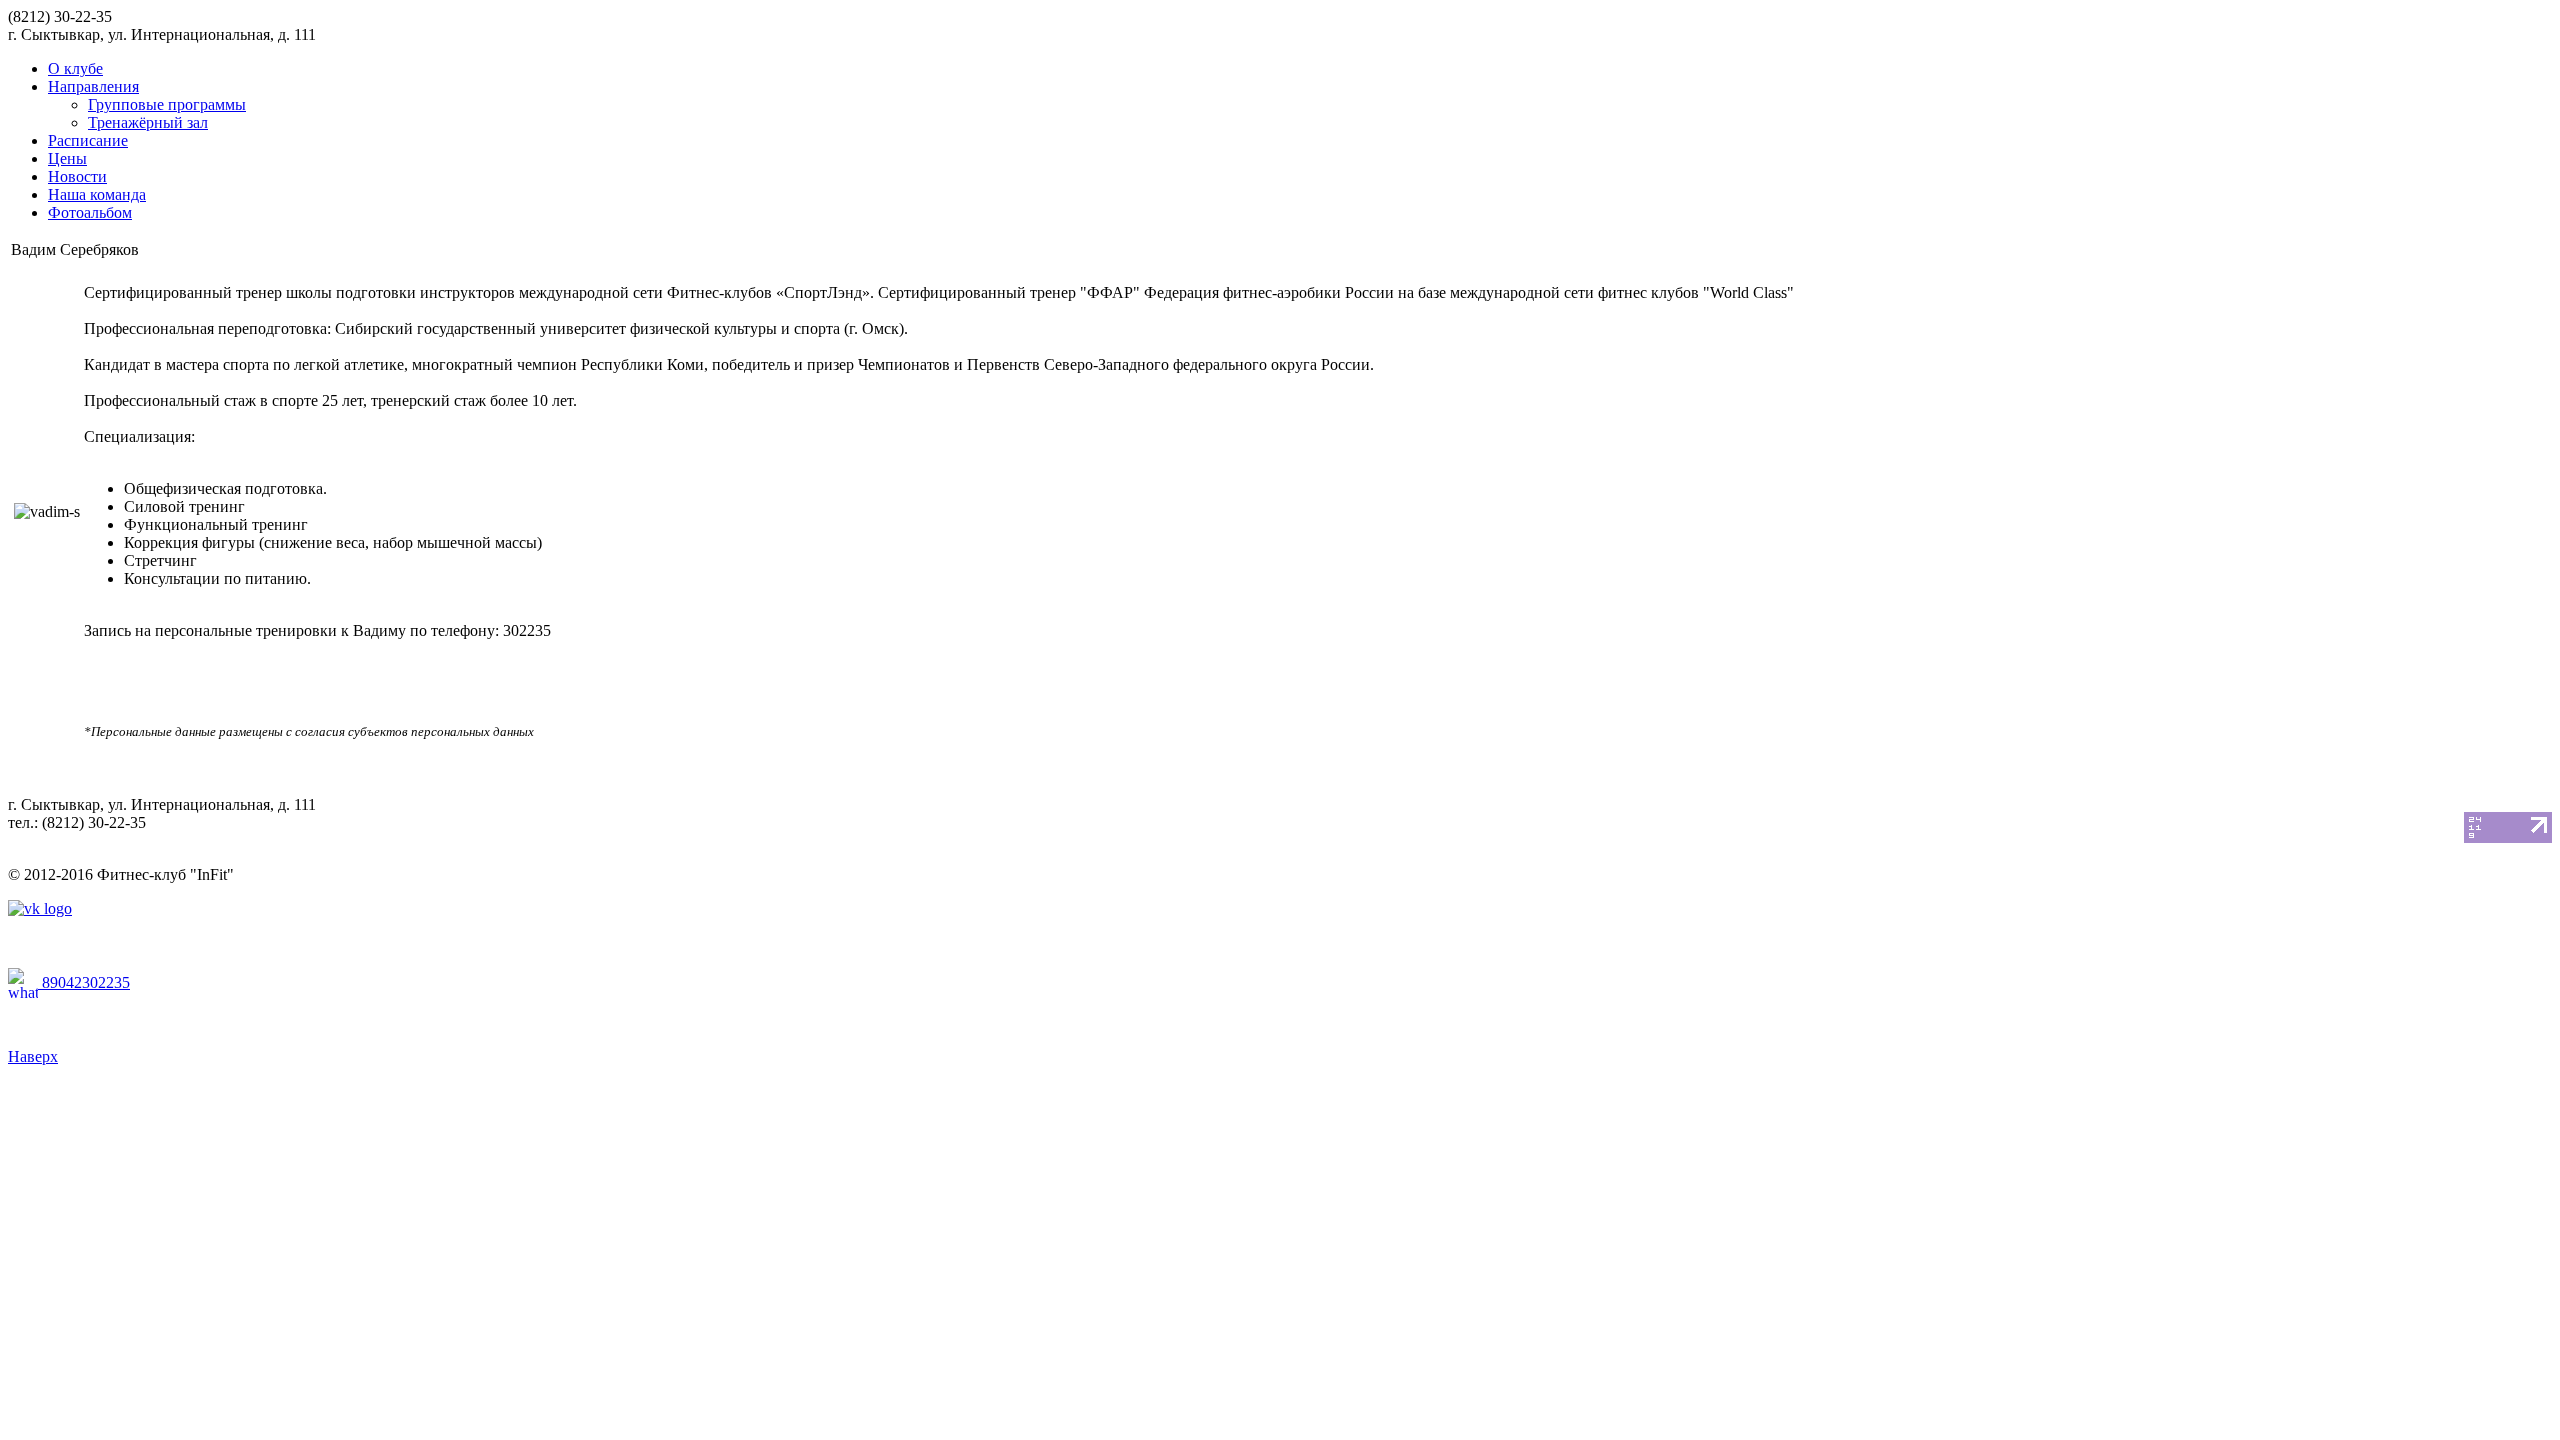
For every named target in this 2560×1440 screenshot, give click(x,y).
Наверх (33, 1056)
